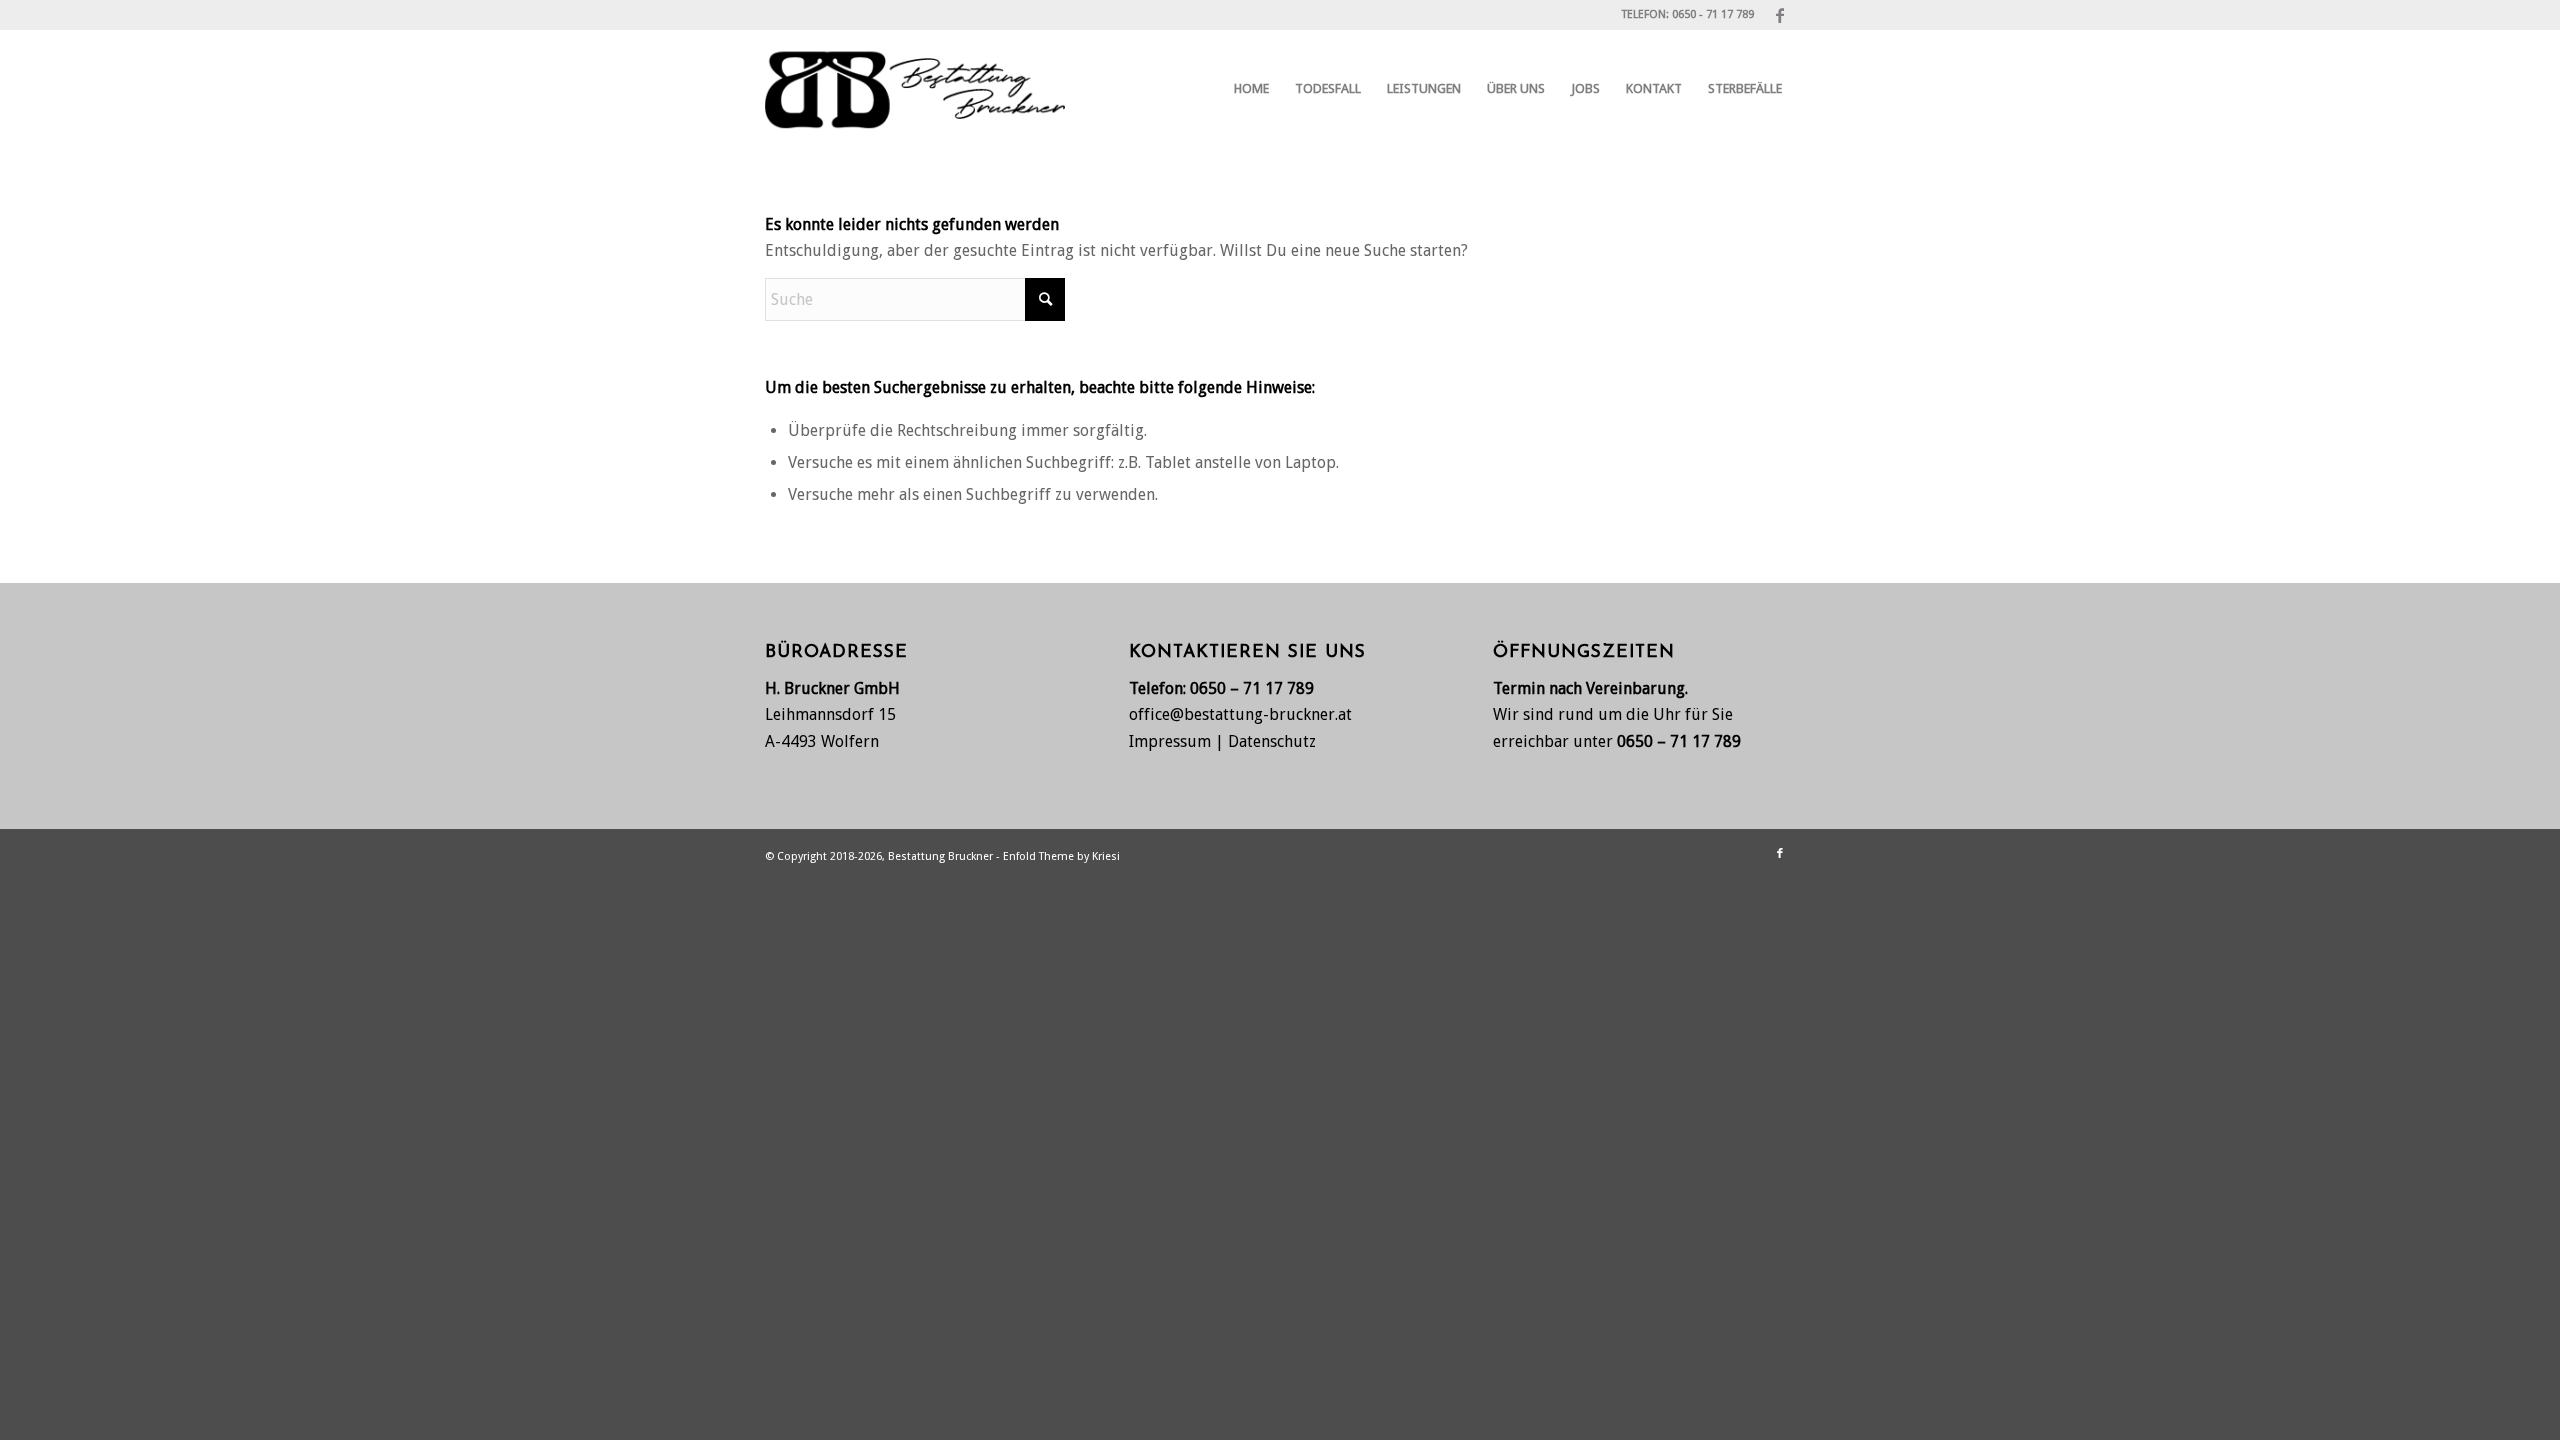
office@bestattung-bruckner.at (1240, 714)
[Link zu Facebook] (1780, 15)
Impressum (1170, 741)
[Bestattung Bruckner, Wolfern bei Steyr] (915, 89)
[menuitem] (1251, 89)
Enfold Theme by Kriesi (1061, 856)
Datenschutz (1272, 741)
